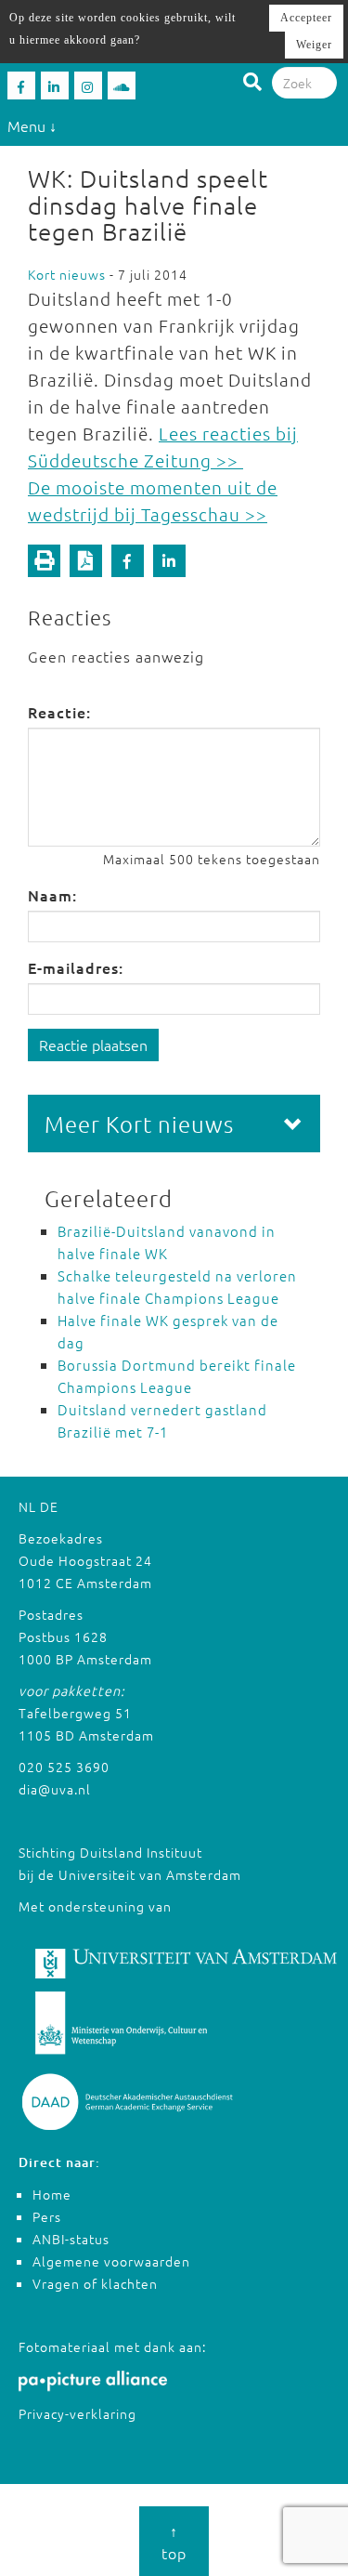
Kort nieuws (67, 274)
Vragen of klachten (95, 2283)
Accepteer (306, 18)
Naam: (52, 895)
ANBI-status (71, 2239)
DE (49, 1506)
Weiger (314, 45)
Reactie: (59, 712)
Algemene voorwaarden (111, 2261)
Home (52, 2194)
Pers (47, 2216)
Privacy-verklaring (77, 2413)
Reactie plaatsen (93, 1045)
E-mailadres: (76, 967)
